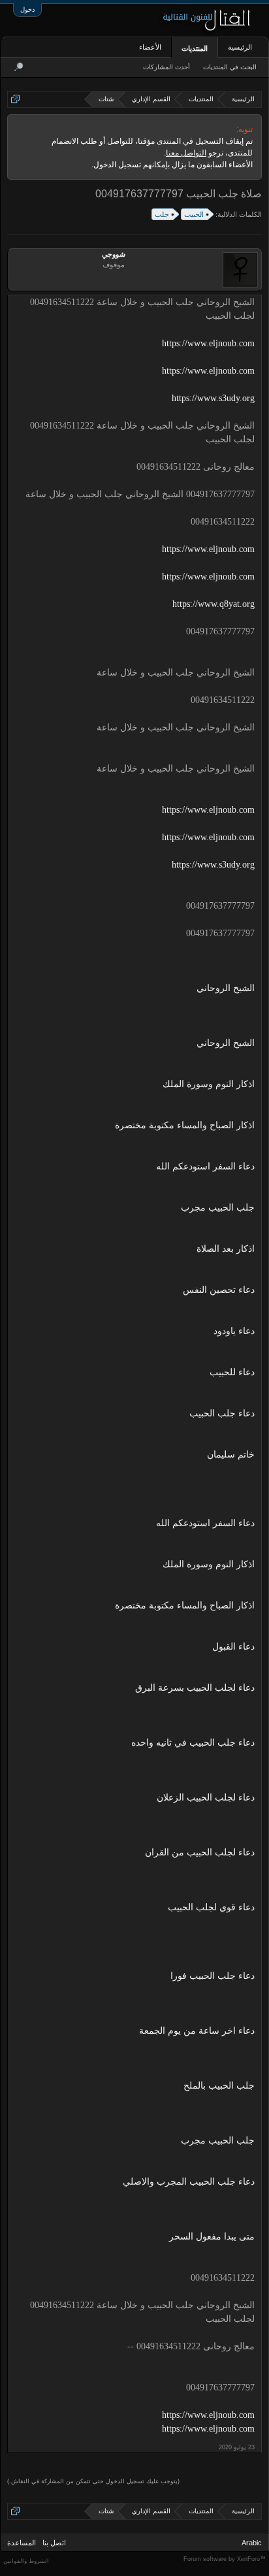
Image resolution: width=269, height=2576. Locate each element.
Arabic (252, 2543)
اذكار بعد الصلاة (226, 1249)
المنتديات (195, 48)
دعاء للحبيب (232, 1372)
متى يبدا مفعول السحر (212, 2237)
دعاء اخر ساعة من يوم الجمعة (197, 2031)
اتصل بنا (54, 2543)
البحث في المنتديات (230, 67)
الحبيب (194, 214)
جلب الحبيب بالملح (219, 2086)
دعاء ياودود (234, 1331)
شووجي (114, 254)
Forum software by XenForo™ (225, 2559)
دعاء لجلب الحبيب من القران (200, 1852)
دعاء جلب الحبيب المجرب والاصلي (189, 2182)
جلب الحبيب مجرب (218, 1208)
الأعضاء (150, 47)
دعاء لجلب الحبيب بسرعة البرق (195, 1688)
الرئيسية (240, 47)
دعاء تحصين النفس (219, 1290)
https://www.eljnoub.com (208, 343)
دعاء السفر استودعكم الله (205, 1166)
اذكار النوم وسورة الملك (209, 1084)
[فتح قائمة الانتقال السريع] (15, 99)
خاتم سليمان (231, 1455)
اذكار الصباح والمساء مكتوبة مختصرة (185, 1125)
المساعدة (22, 2543)
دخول (27, 9)
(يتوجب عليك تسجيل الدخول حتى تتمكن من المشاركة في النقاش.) (93, 2481)
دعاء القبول (233, 1647)
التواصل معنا (186, 153)
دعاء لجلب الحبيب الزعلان (206, 1798)
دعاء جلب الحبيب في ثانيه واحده (193, 1743)
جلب (162, 214)
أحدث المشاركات (166, 67)
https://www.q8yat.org (214, 604)
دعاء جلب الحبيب (222, 1413)
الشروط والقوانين (26, 2561)
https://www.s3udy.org (213, 398)
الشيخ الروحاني (226, 988)
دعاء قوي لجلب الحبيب (211, 1907)
